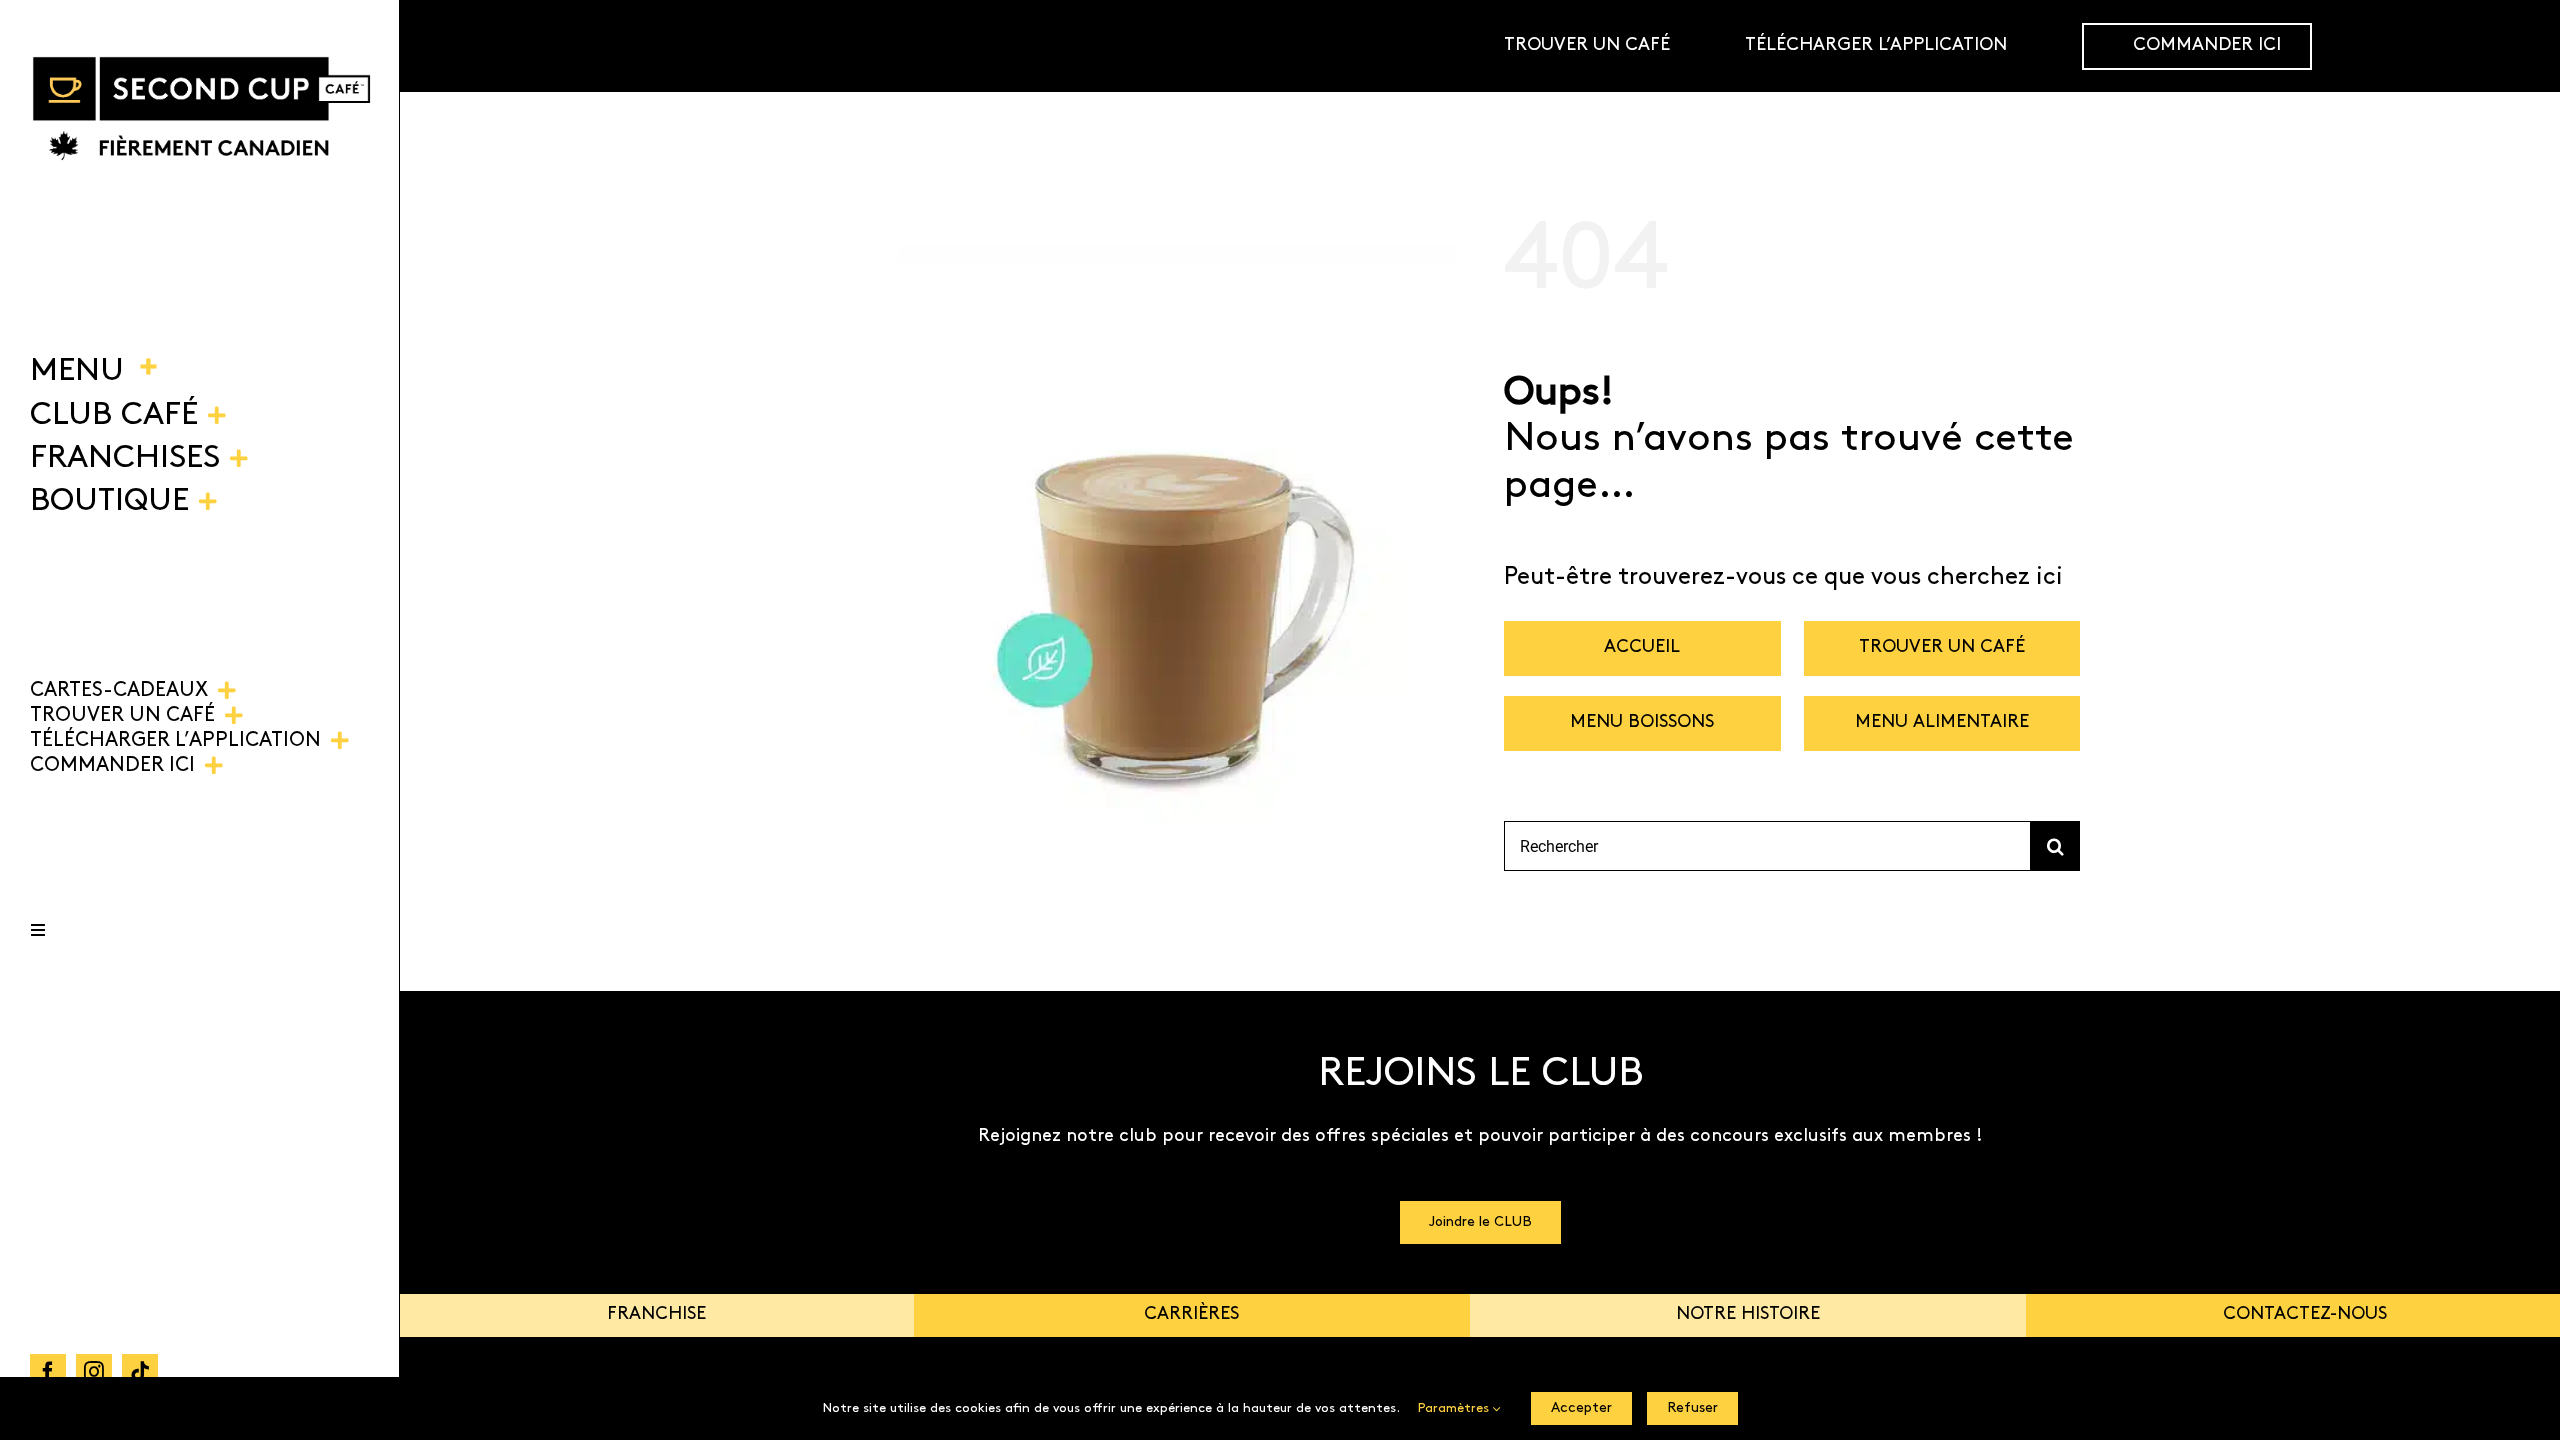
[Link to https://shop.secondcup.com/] (2514, 46)
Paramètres (1455, 1408)
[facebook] (48, 1372)
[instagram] (94, 1372)
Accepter (1581, 1408)
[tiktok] (140, 1372)
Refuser (1692, 1408)
